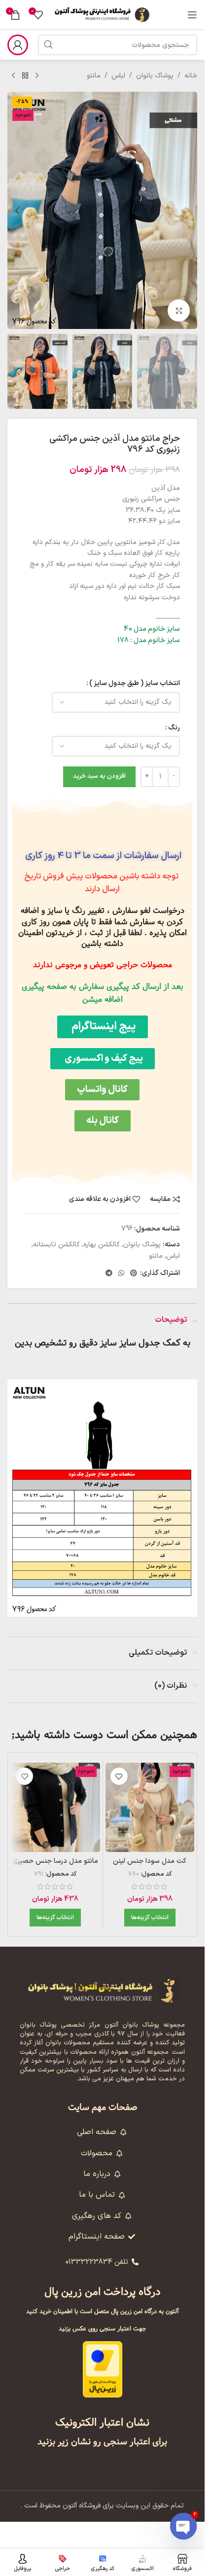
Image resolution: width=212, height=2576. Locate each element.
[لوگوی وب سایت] (103, 15)
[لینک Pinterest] (134, 1274)
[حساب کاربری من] (18, 45)
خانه (191, 76)
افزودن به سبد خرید (99, 776)
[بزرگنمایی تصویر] (179, 310)
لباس (118, 76)
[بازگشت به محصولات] (25, 76)
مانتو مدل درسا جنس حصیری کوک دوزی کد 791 (55, 1866)
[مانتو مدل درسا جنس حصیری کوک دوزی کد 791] (55, 1807)
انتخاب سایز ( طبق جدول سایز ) (135, 683)
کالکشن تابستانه (56, 1245)
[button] (187, 211)
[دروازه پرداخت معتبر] (103, 2369)
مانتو (94, 76)
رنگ (174, 728)
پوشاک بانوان (155, 76)
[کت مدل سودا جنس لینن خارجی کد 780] (150, 1807)
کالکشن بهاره (102, 1245)
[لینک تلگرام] (109, 1274)
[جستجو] (48, 45)
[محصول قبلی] (37, 76)
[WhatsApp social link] (121, 1274)
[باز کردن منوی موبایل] (192, 15)
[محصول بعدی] (13, 76)
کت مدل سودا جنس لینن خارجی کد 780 (150, 1866)
